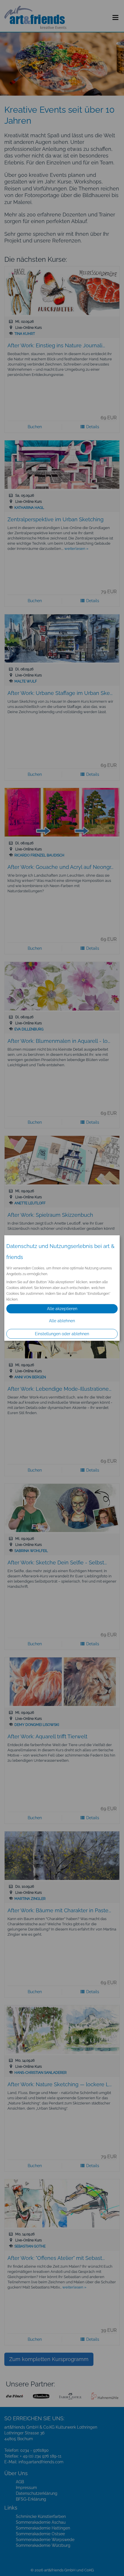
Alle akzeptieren (62, 1309)
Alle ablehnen (62, 1321)
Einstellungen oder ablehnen (62, 1334)
